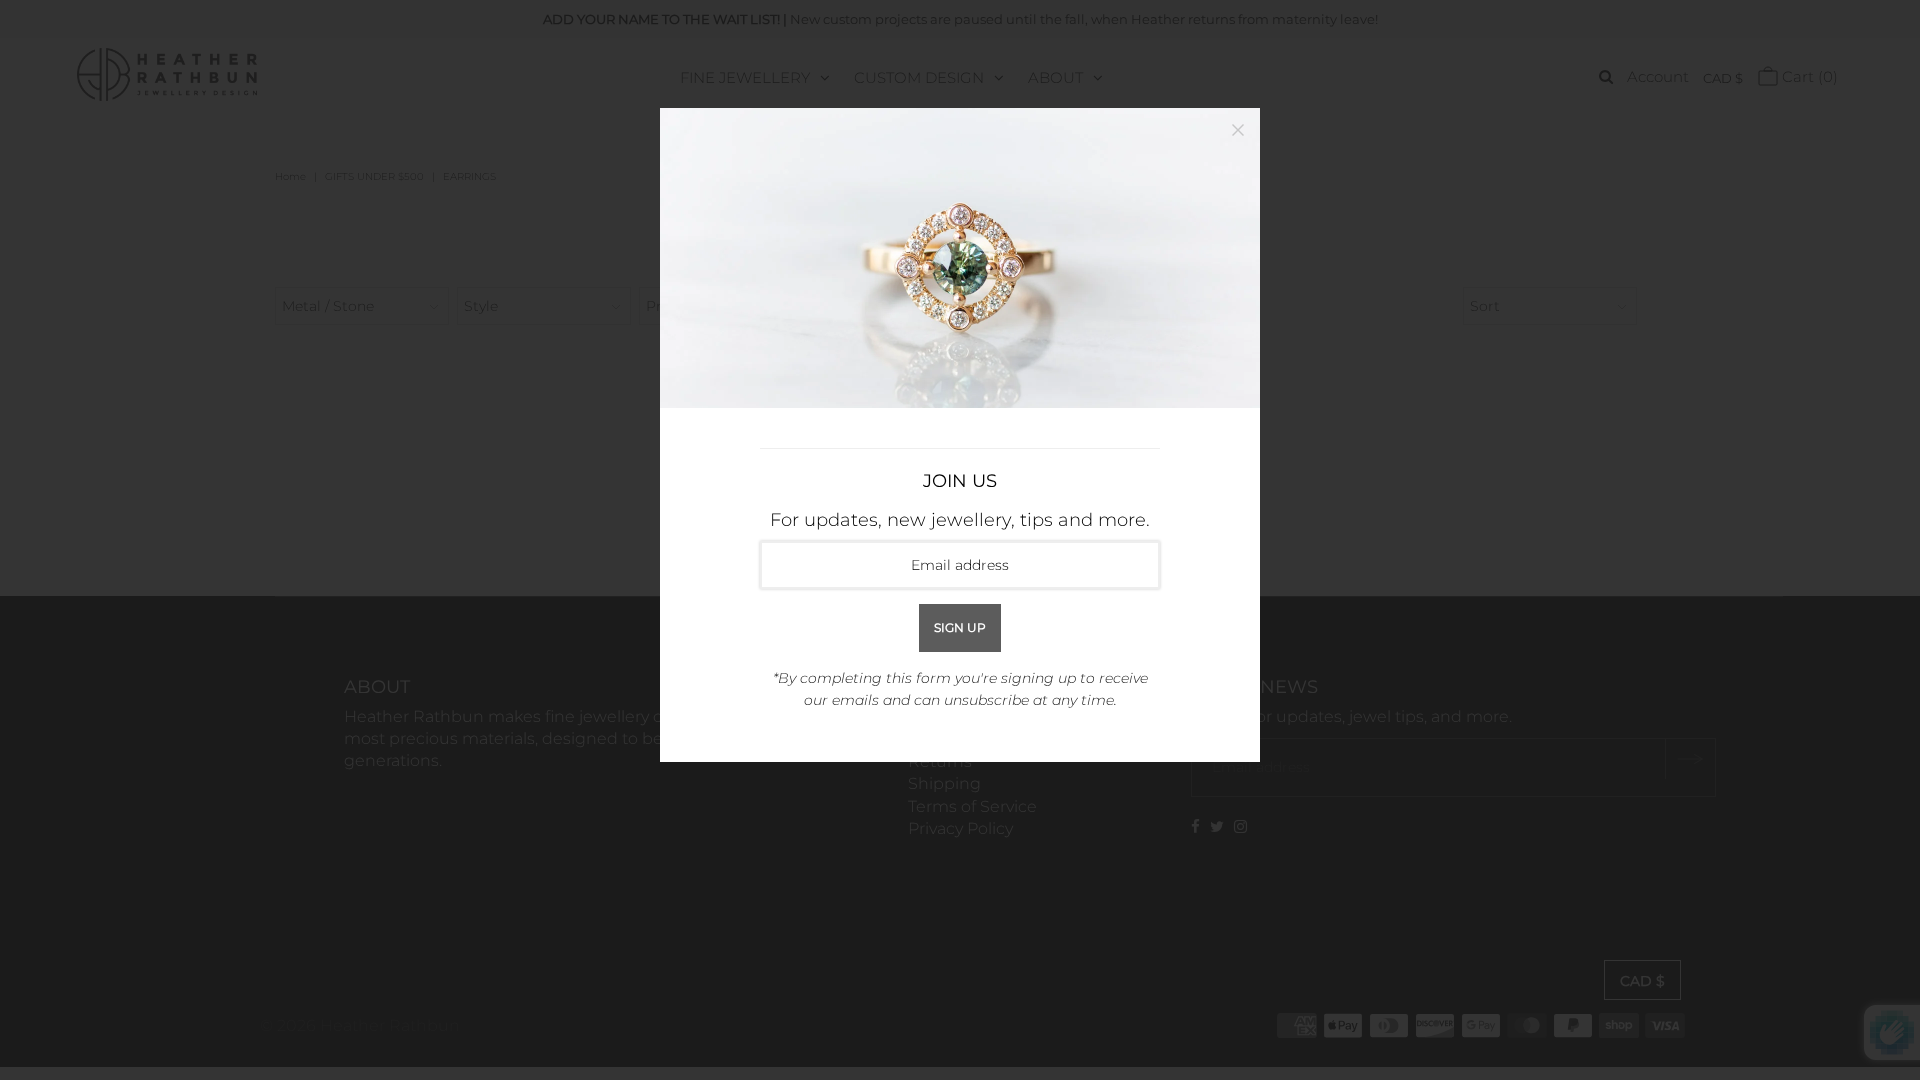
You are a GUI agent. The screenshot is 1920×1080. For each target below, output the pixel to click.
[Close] (1238, 130)
